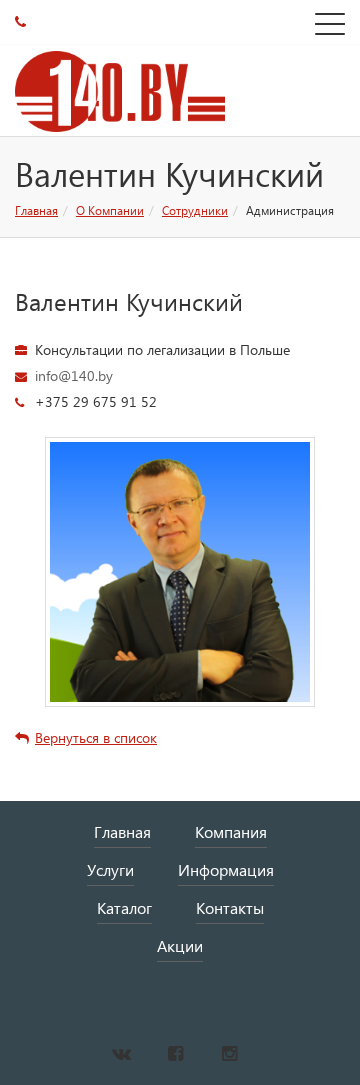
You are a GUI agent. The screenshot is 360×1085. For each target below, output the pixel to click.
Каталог (124, 907)
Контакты (230, 907)
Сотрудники (195, 210)
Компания (231, 831)
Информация (226, 869)
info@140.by (74, 375)
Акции (180, 945)
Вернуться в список (96, 737)
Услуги (110, 869)
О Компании (110, 210)
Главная (36, 210)
